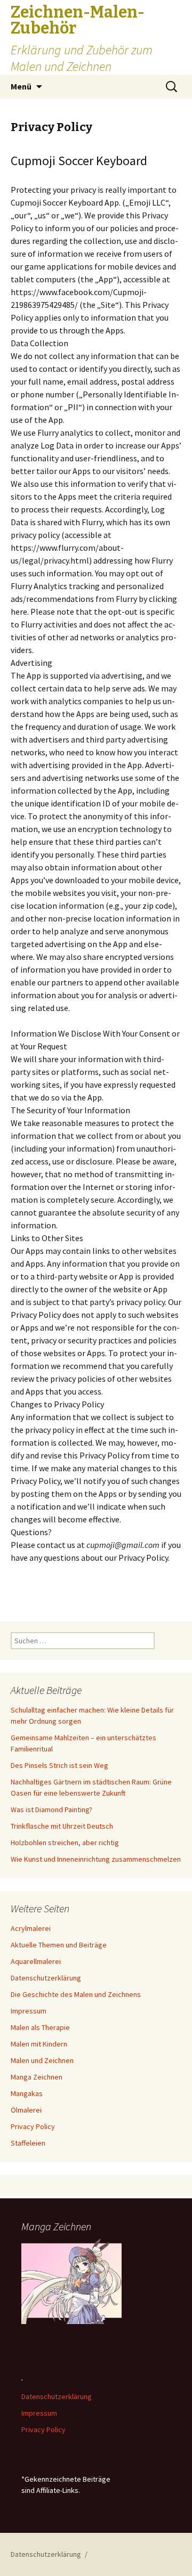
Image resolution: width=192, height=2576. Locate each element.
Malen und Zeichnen (42, 2060)
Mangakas (27, 2093)
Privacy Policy (33, 2126)
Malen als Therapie (40, 2027)
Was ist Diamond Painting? (51, 1809)
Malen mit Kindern (39, 2044)
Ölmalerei (26, 2110)
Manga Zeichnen (37, 2077)
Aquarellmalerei (36, 1961)
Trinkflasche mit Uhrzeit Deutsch (62, 1826)
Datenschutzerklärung (46, 1978)
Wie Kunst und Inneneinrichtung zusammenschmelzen (96, 1859)
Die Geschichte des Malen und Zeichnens (76, 1994)
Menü (21, 86)
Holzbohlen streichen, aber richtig (65, 1843)
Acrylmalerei (31, 1928)
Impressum (29, 2011)
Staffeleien (28, 2143)
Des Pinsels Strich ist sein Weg (59, 1765)
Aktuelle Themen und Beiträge (59, 1945)
